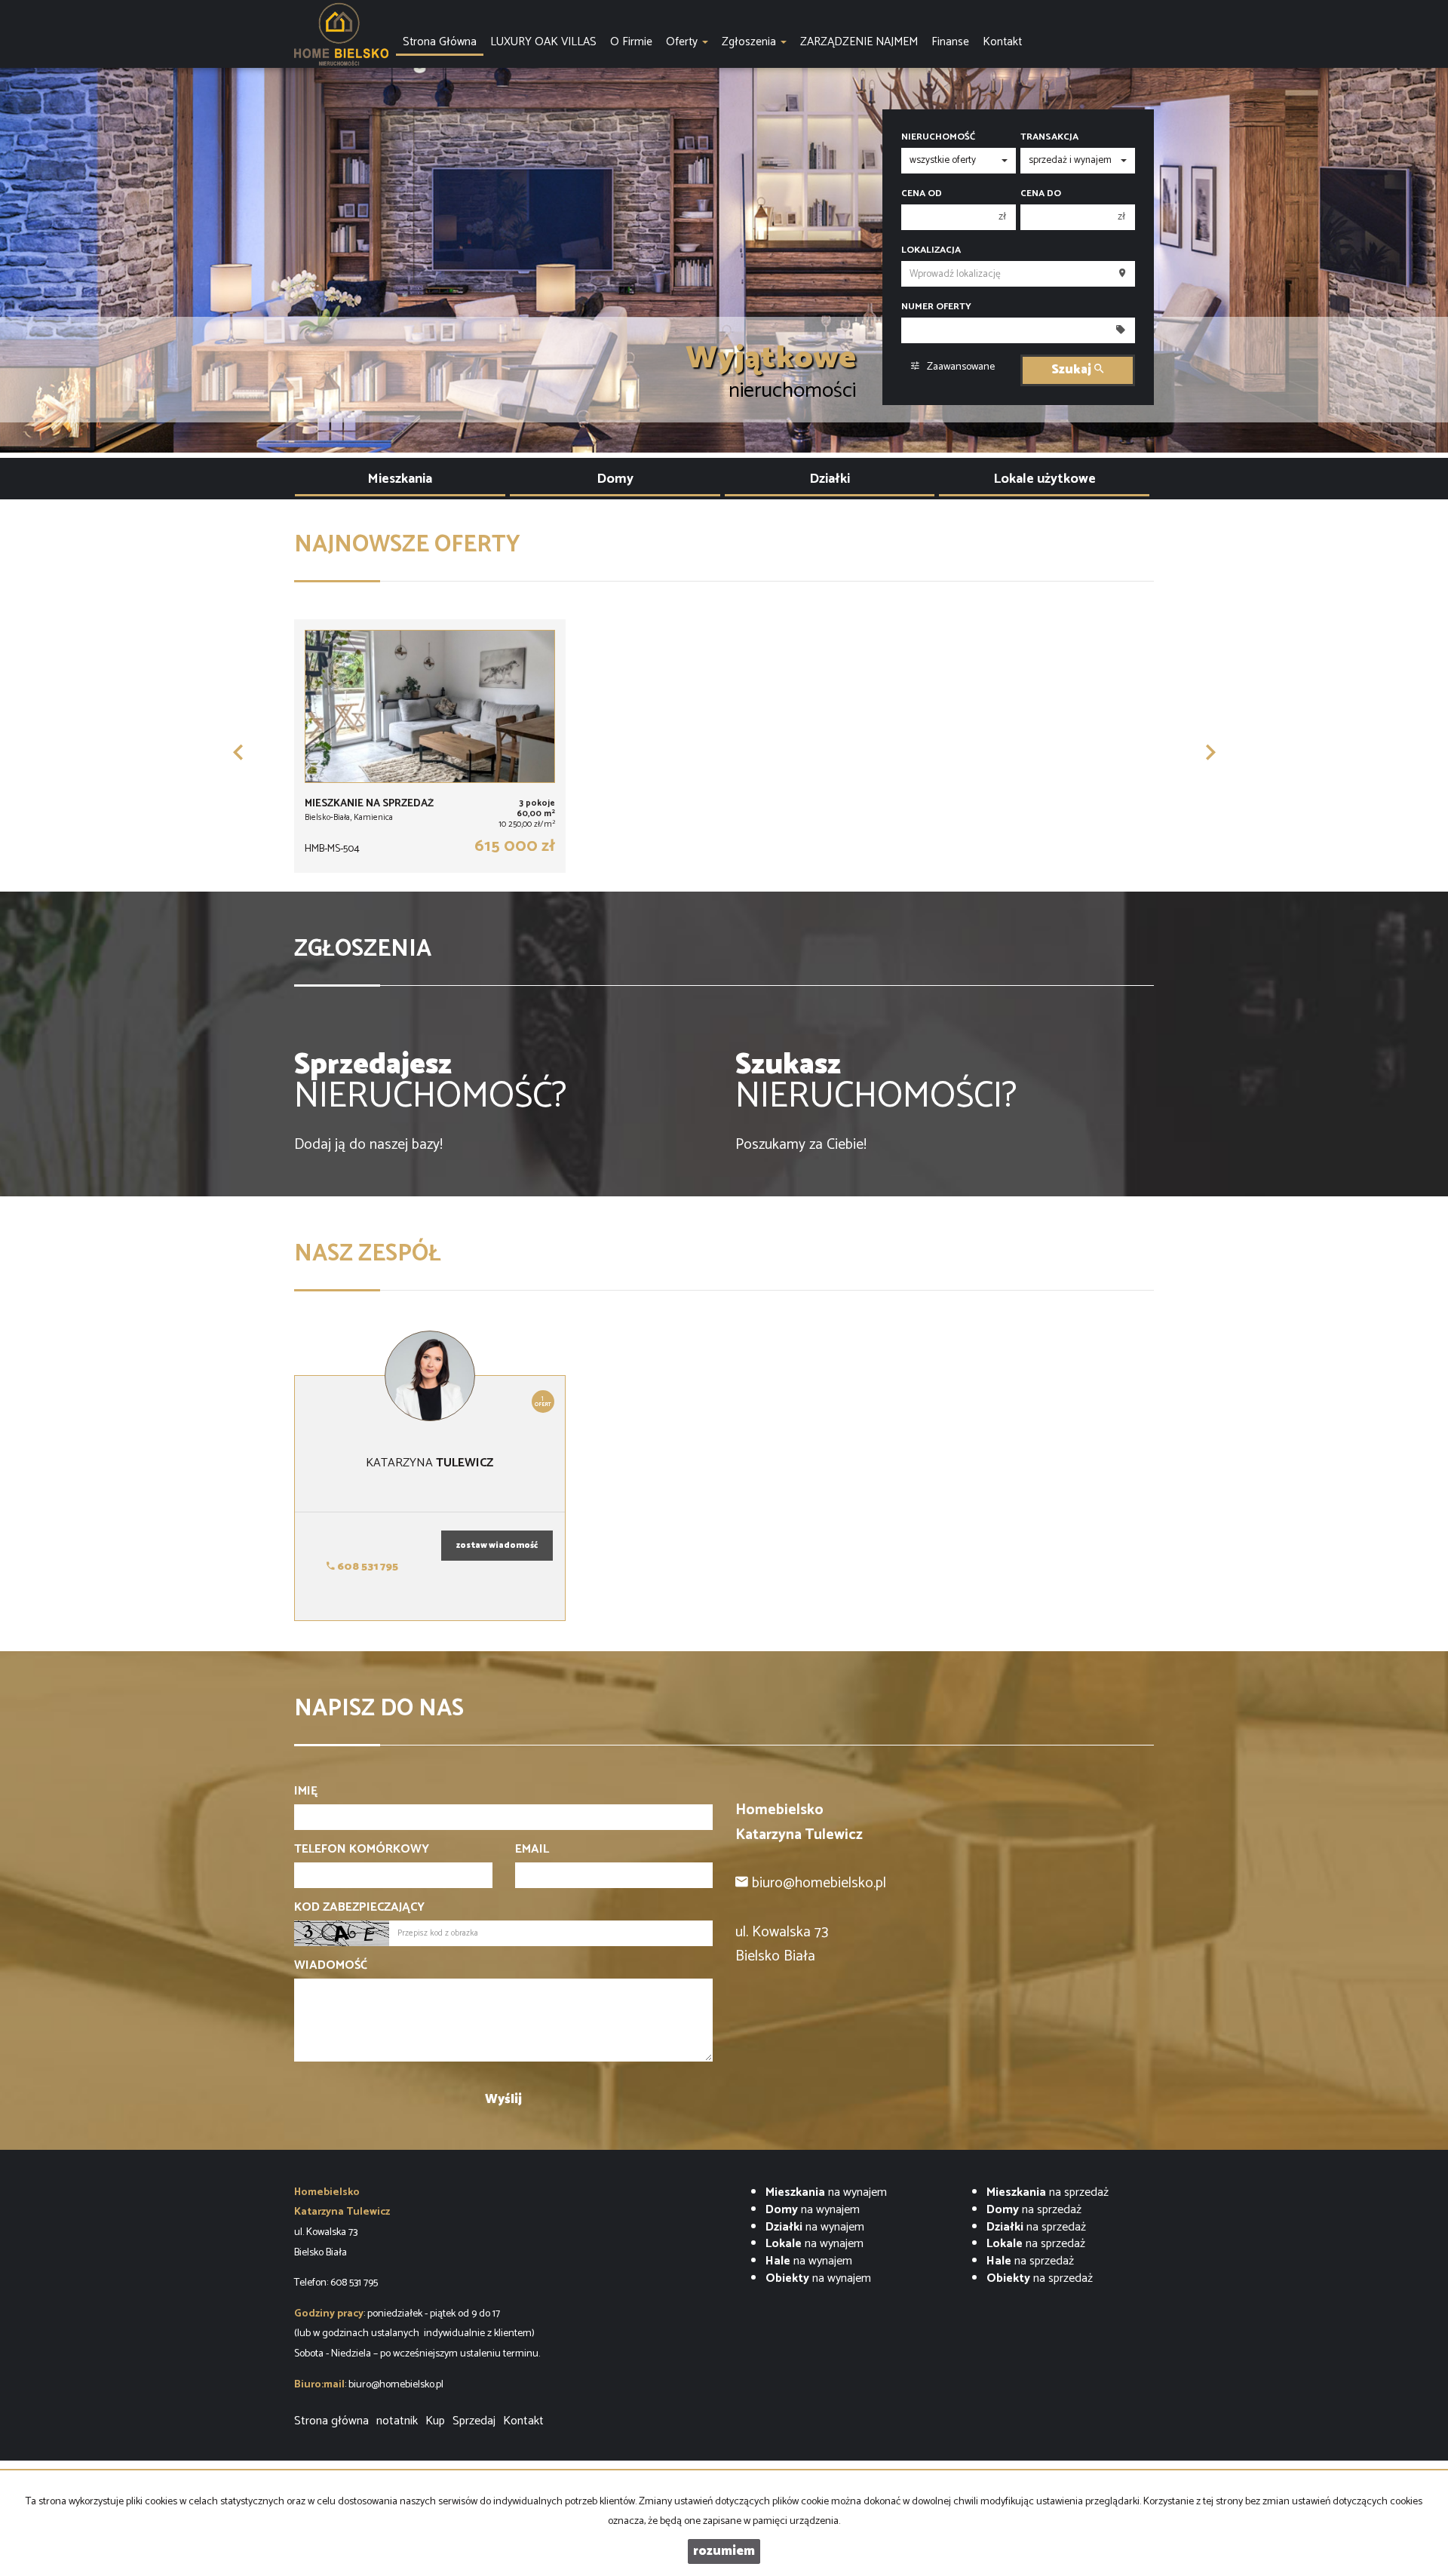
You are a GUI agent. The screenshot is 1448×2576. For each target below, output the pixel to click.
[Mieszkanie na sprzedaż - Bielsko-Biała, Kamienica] (430, 746)
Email (532, 1850)
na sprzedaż (1048, 2192)
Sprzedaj (474, 2421)
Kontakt (523, 2421)
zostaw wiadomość (497, 1546)
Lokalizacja (931, 250)
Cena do (1041, 194)
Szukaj (1073, 370)
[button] (238, 752)
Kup (435, 2421)
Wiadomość (331, 1966)
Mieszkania (400, 479)
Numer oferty (936, 307)
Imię (306, 1792)
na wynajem (826, 2192)
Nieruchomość (938, 137)
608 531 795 (367, 1567)
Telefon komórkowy (362, 1850)
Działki (830, 479)
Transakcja (1049, 137)
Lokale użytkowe (1045, 479)
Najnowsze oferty (407, 545)
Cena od (922, 194)
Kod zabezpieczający (359, 1908)
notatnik (397, 2421)
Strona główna (331, 2421)
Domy (615, 479)
